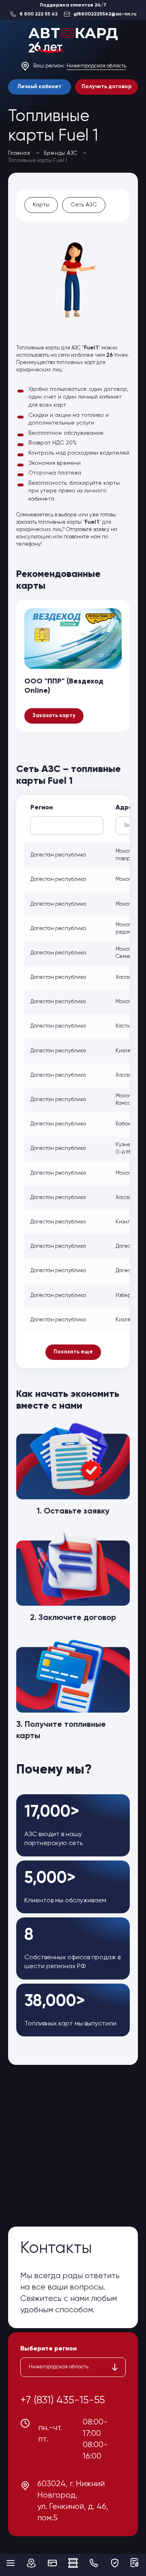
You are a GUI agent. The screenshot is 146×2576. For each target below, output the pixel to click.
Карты (41, 205)
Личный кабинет (40, 87)
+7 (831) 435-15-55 (63, 2400)
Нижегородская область (96, 66)
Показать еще (73, 1352)
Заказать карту (54, 716)
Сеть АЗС (84, 205)
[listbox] (73, 2367)
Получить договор (107, 87)
